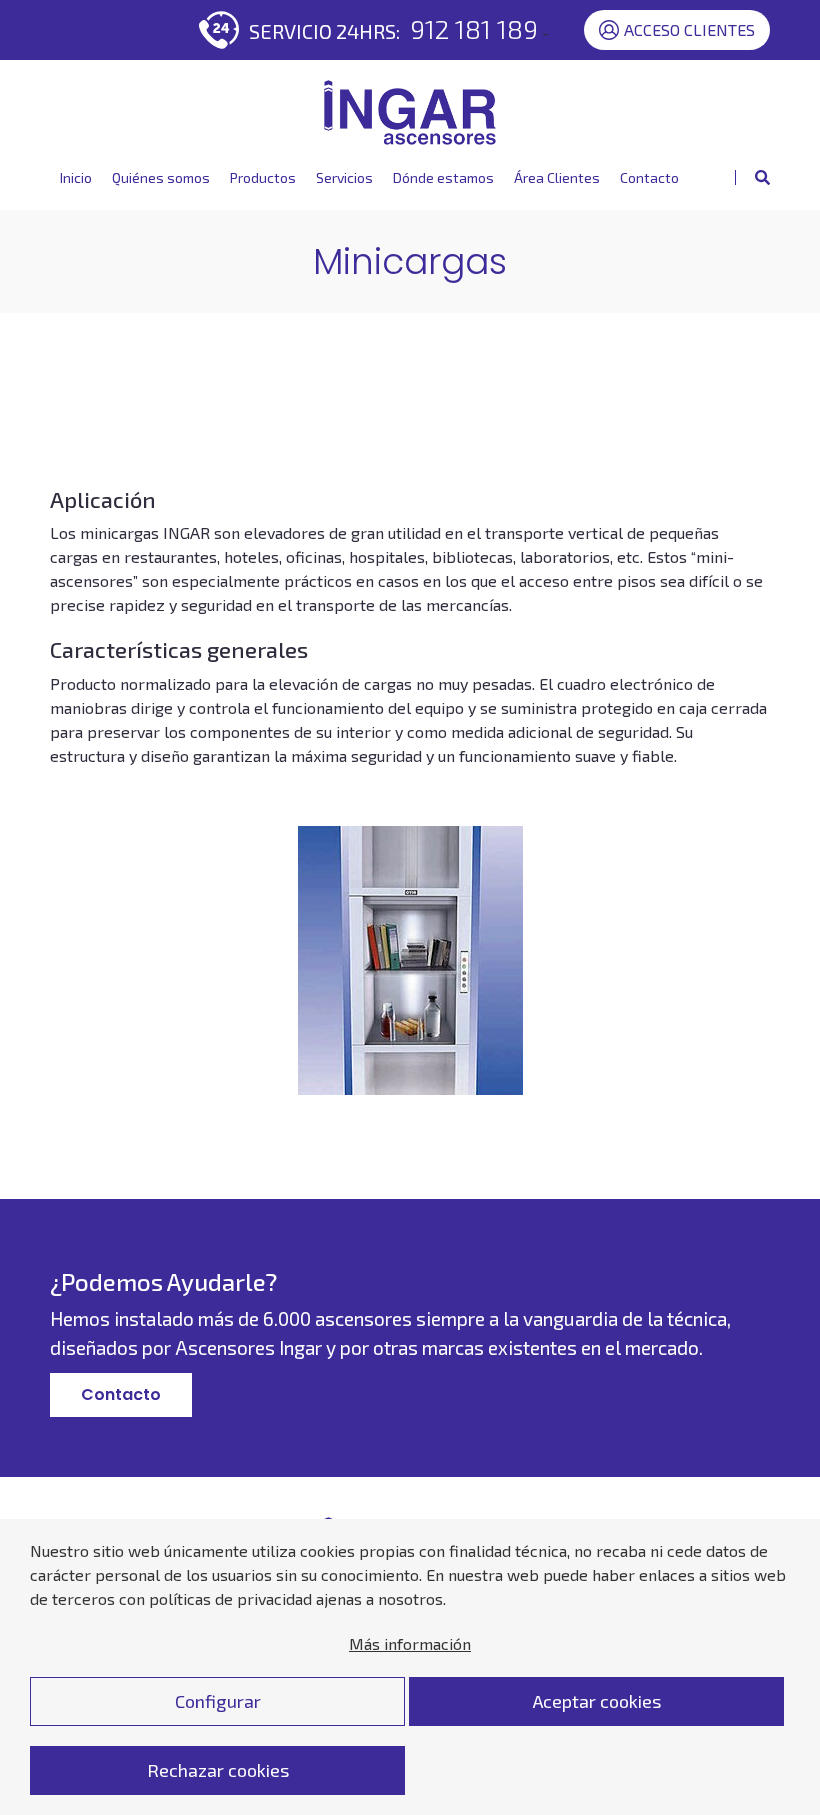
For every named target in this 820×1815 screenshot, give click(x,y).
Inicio (76, 177)
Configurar (218, 1701)
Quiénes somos (161, 177)
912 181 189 (474, 28)
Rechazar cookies (218, 1770)
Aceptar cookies (597, 1701)
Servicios (344, 177)
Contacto (649, 177)
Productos (263, 177)
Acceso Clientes (689, 29)
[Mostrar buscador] (752, 177)
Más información (410, 1643)
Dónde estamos (443, 177)
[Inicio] (410, 112)
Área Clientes (557, 177)
